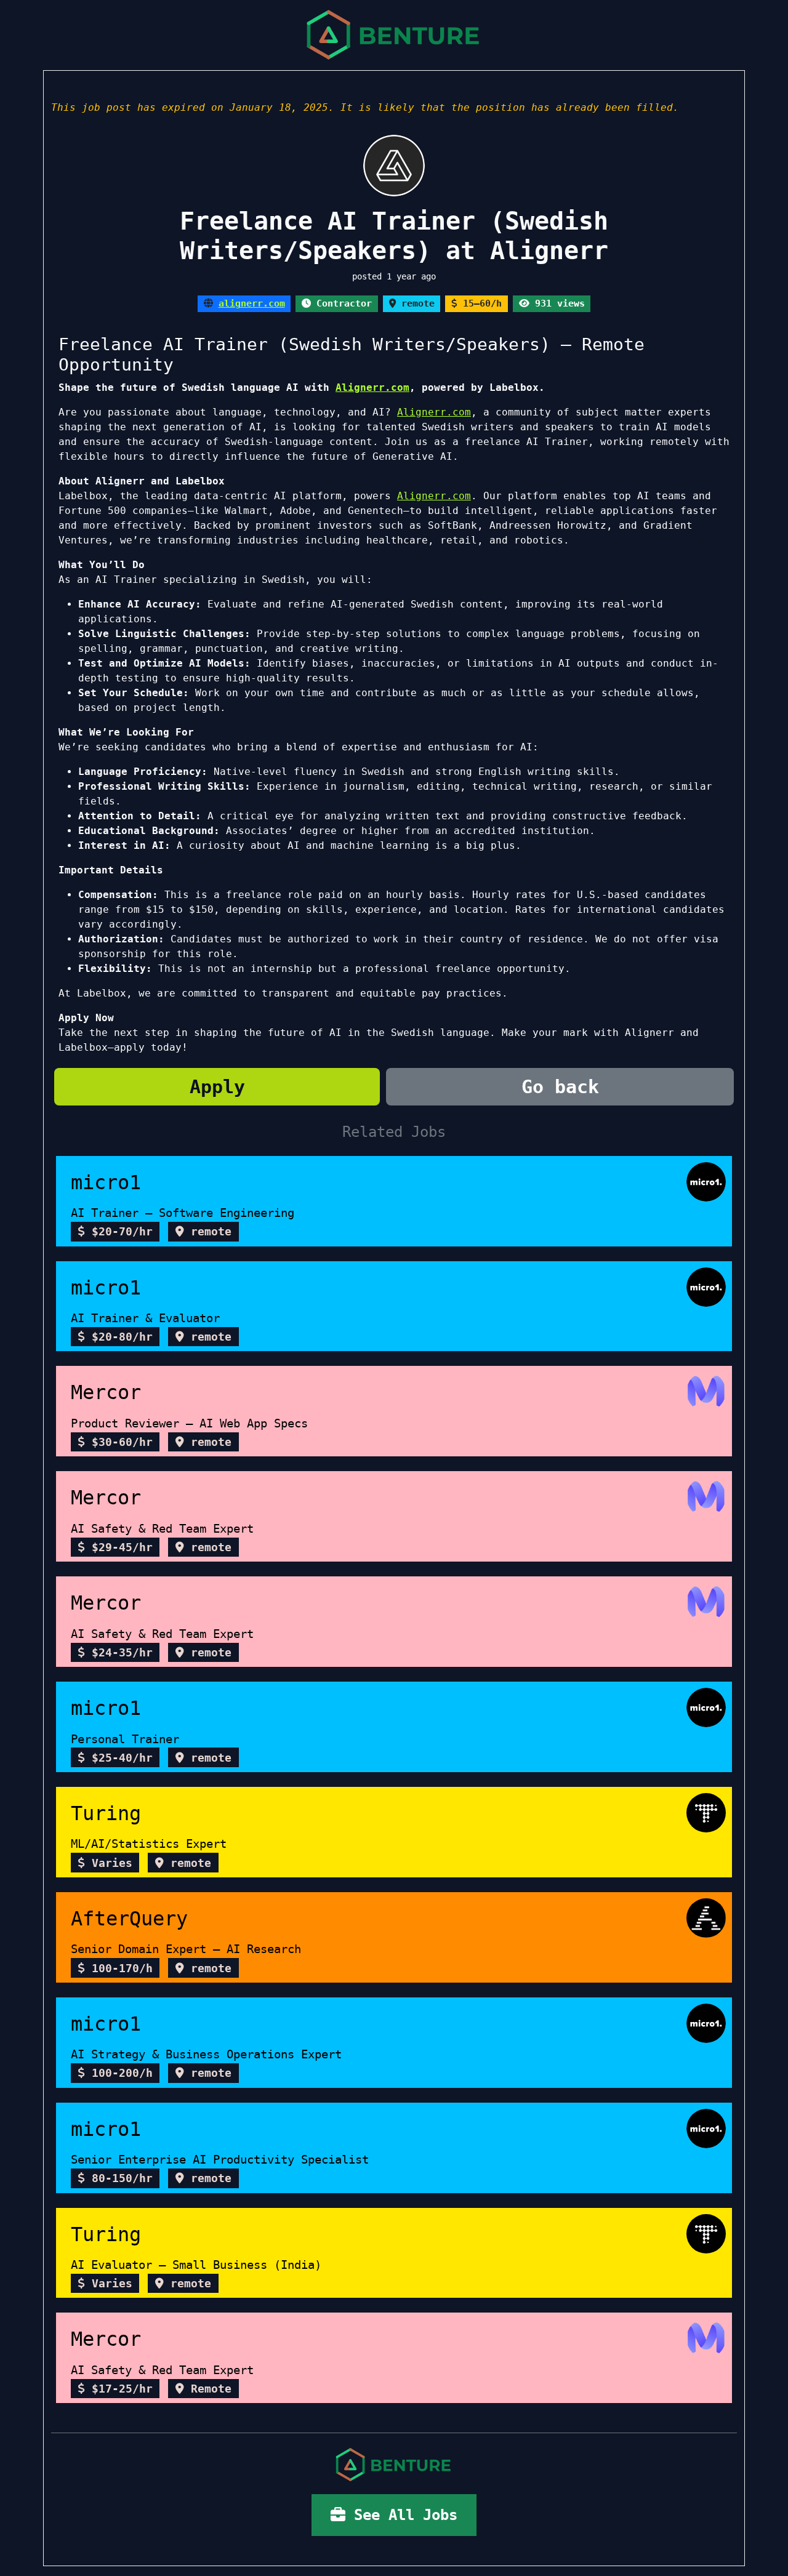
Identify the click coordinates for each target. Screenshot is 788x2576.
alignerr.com (252, 303)
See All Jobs (401, 2515)
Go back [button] (560, 1087)
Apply (217, 1087)
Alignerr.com (372, 387)
